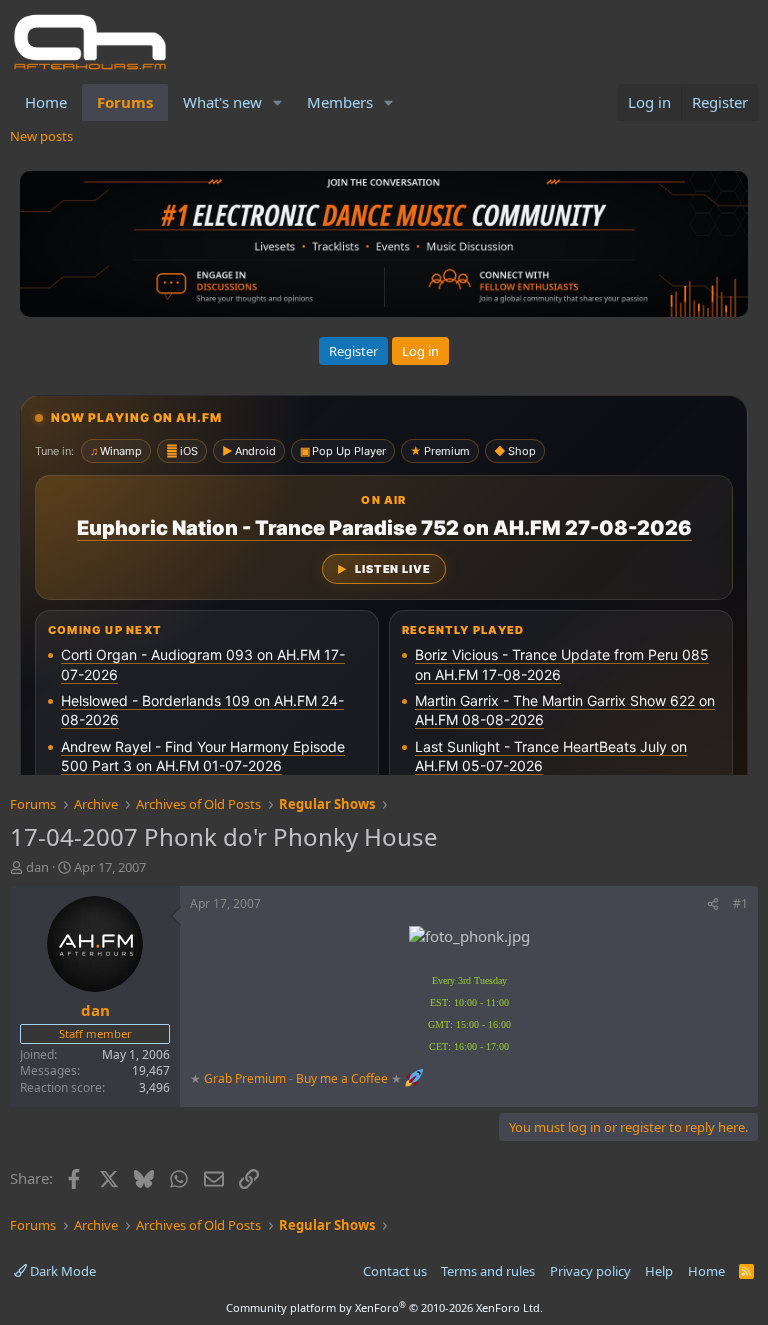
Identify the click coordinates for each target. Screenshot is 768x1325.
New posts (41, 136)
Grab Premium (246, 1078)
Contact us (395, 1271)
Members (340, 102)
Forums (125, 102)
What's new (222, 102)
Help (659, 1271)
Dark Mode (61, 1271)
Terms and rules (488, 1271)
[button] (278, 102)
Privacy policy (590, 1271)
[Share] (713, 904)
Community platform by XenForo (384, 1307)
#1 (740, 903)
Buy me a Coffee (342, 1078)
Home (46, 102)
